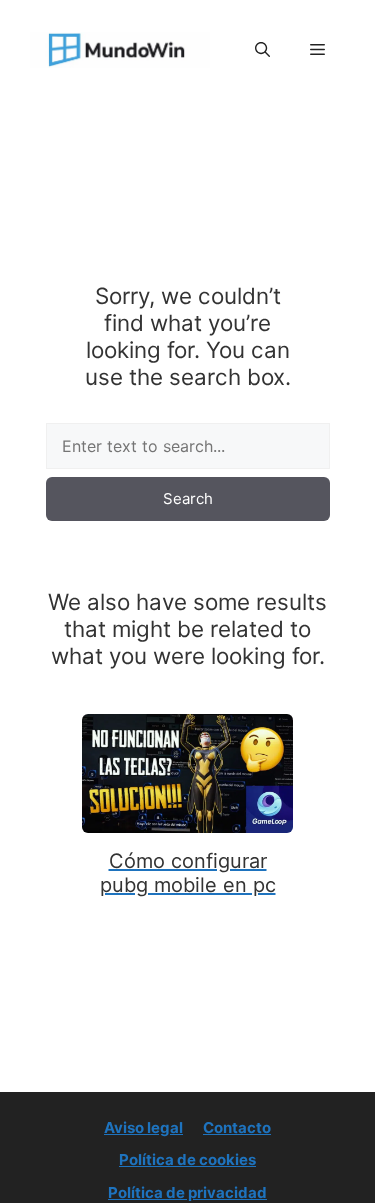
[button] (262, 50)
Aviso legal (143, 1127)
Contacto (237, 1127)
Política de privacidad (187, 1192)
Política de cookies (187, 1159)
